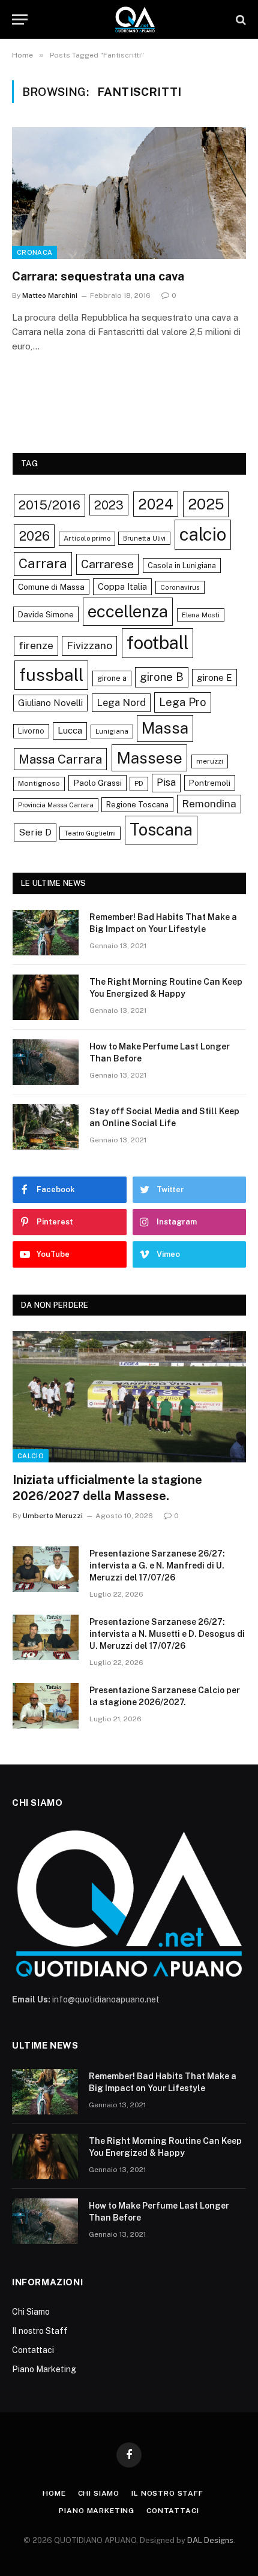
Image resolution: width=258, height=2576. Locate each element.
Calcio (31, 1456)
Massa (165, 728)
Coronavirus (180, 587)
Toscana (161, 829)
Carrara (43, 563)
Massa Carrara (60, 759)
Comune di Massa (51, 587)
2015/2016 (49, 505)
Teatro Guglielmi (90, 833)
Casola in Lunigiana (182, 565)
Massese (149, 758)
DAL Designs (210, 2540)
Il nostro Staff (40, 2331)
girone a (112, 678)
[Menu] (20, 19)
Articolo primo (87, 538)
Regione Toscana (137, 805)
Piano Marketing (44, 2369)
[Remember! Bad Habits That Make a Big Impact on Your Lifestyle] (46, 933)
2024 (156, 504)
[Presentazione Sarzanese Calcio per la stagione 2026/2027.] (46, 1706)
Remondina (209, 804)
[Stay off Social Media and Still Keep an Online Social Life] (46, 1127)
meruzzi (210, 761)
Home (54, 2493)
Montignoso (39, 783)
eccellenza (128, 611)
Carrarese (107, 564)
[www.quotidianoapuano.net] (135, 19)
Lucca (70, 730)
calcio (203, 534)
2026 (34, 536)
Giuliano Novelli (50, 703)
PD (139, 783)
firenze (36, 645)
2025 (206, 504)
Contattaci (33, 2350)
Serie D (35, 832)
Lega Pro (183, 702)
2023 (109, 505)
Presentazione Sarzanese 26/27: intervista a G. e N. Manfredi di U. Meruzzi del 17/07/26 (157, 1565)
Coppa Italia (122, 586)
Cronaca (34, 252)
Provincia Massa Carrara (56, 805)
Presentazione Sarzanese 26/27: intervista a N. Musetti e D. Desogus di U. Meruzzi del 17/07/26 (167, 1634)
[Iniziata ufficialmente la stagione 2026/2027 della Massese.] (129, 1397)
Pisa (166, 782)
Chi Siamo (31, 2312)
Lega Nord (121, 702)
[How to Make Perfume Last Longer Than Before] (46, 1062)
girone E (214, 677)
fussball (51, 675)
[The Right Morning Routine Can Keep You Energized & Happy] (46, 997)
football (157, 643)
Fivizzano (89, 645)
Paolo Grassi (97, 783)
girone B (162, 677)
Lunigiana (112, 731)
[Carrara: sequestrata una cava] (129, 193)
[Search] (240, 19)
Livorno (31, 731)
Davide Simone (46, 614)
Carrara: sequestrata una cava (98, 276)
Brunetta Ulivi (144, 538)
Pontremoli (210, 783)
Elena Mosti (201, 615)
